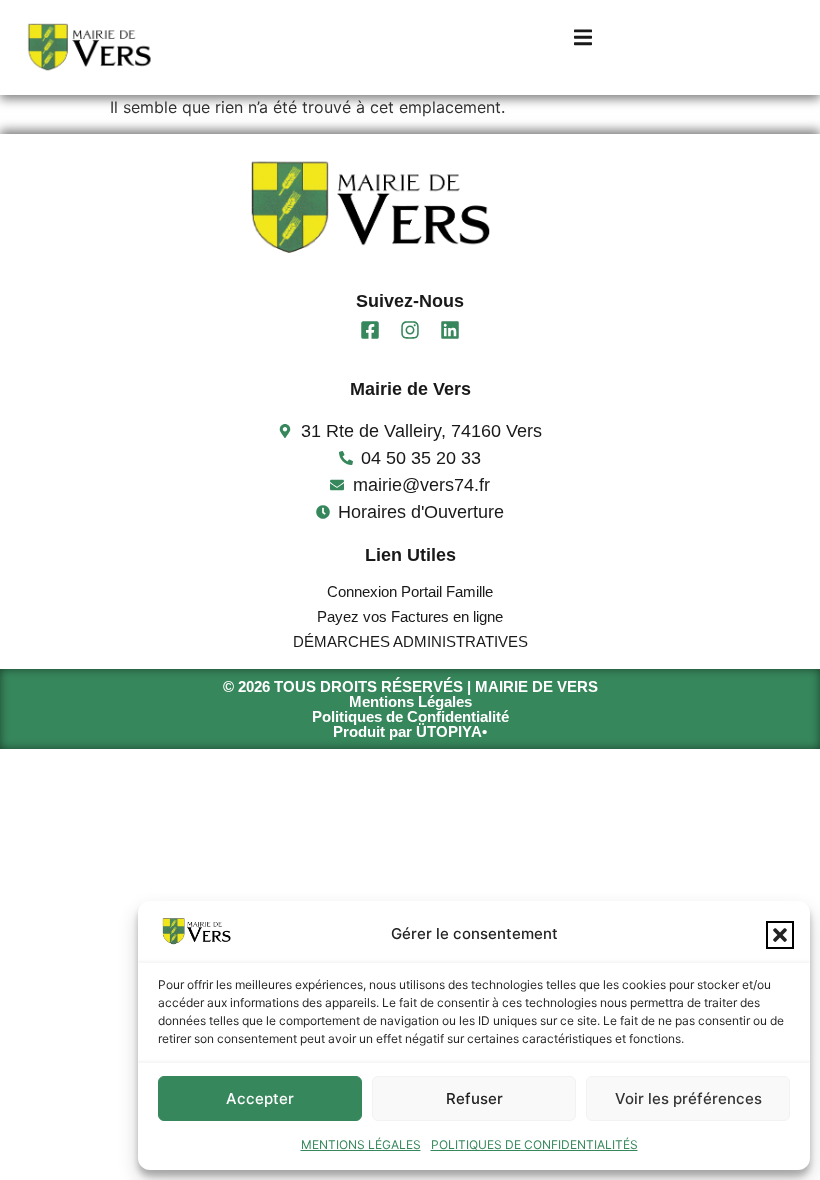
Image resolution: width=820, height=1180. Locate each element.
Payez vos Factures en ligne (410, 616)
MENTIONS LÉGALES (361, 1144)
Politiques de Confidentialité (410, 716)
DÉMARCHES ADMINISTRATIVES (410, 641)
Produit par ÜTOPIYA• (410, 731)
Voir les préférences (688, 1098)
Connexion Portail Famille (410, 591)
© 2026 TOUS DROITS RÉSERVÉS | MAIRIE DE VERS (410, 686)
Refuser (474, 1098)
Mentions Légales (410, 701)
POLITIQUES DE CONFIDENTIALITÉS (534, 1144)
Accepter (260, 1098)
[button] (780, 935)
